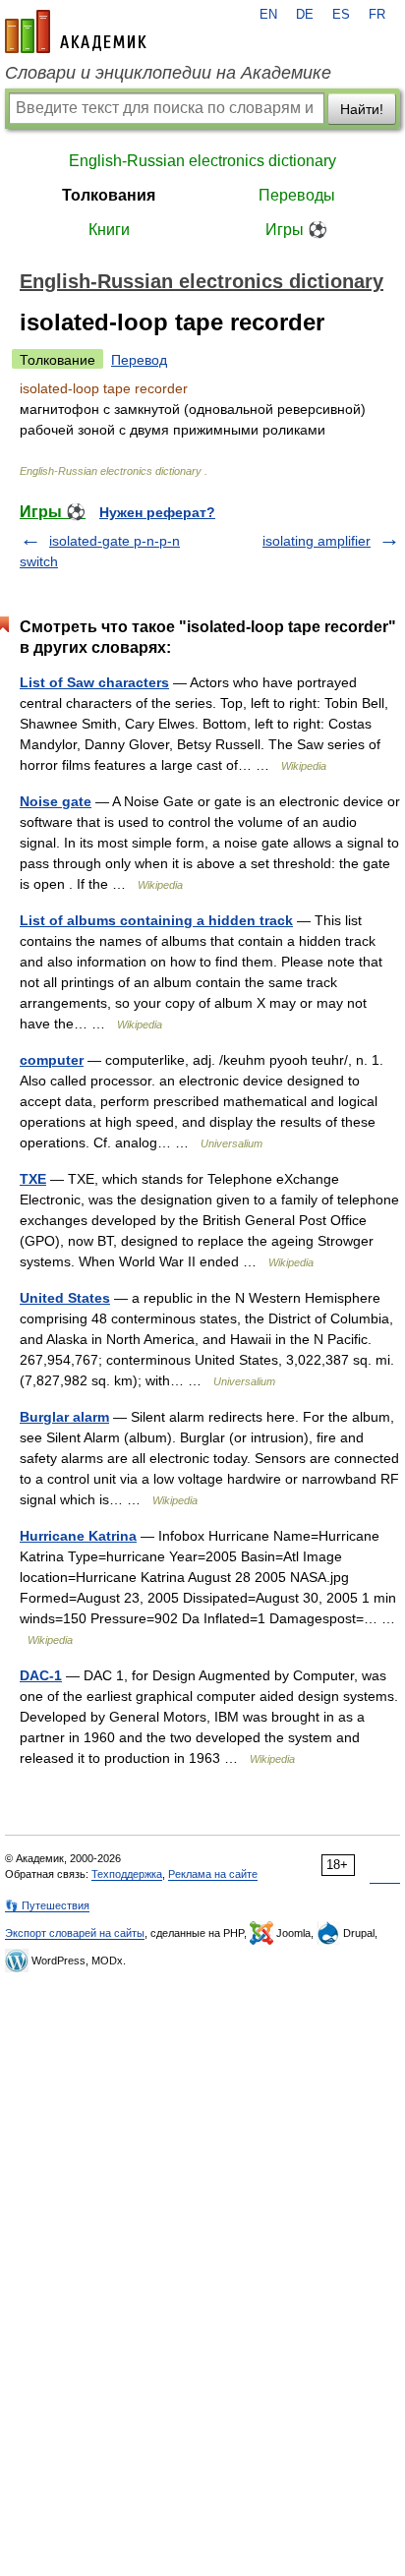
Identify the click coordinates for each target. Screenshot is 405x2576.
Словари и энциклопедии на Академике (168, 73)
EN (268, 15)
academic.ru (76, 31)
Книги (109, 230)
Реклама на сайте (213, 1874)
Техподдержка (127, 1874)
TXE (33, 1179)
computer (52, 1060)
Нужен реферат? (157, 512)
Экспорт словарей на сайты (75, 1933)
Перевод (139, 360)
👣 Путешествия (47, 1905)
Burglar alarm (64, 1417)
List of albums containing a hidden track (156, 920)
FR (377, 15)
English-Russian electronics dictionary (202, 161)
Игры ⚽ (296, 230)
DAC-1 (41, 1675)
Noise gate (56, 801)
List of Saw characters (94, 682)
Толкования (109, 195)
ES (341, 15)
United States (65, 1298)
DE (305, 15)
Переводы (297, 195)
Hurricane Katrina (78, 1536)
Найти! (362, 109)
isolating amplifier (317, 541)
